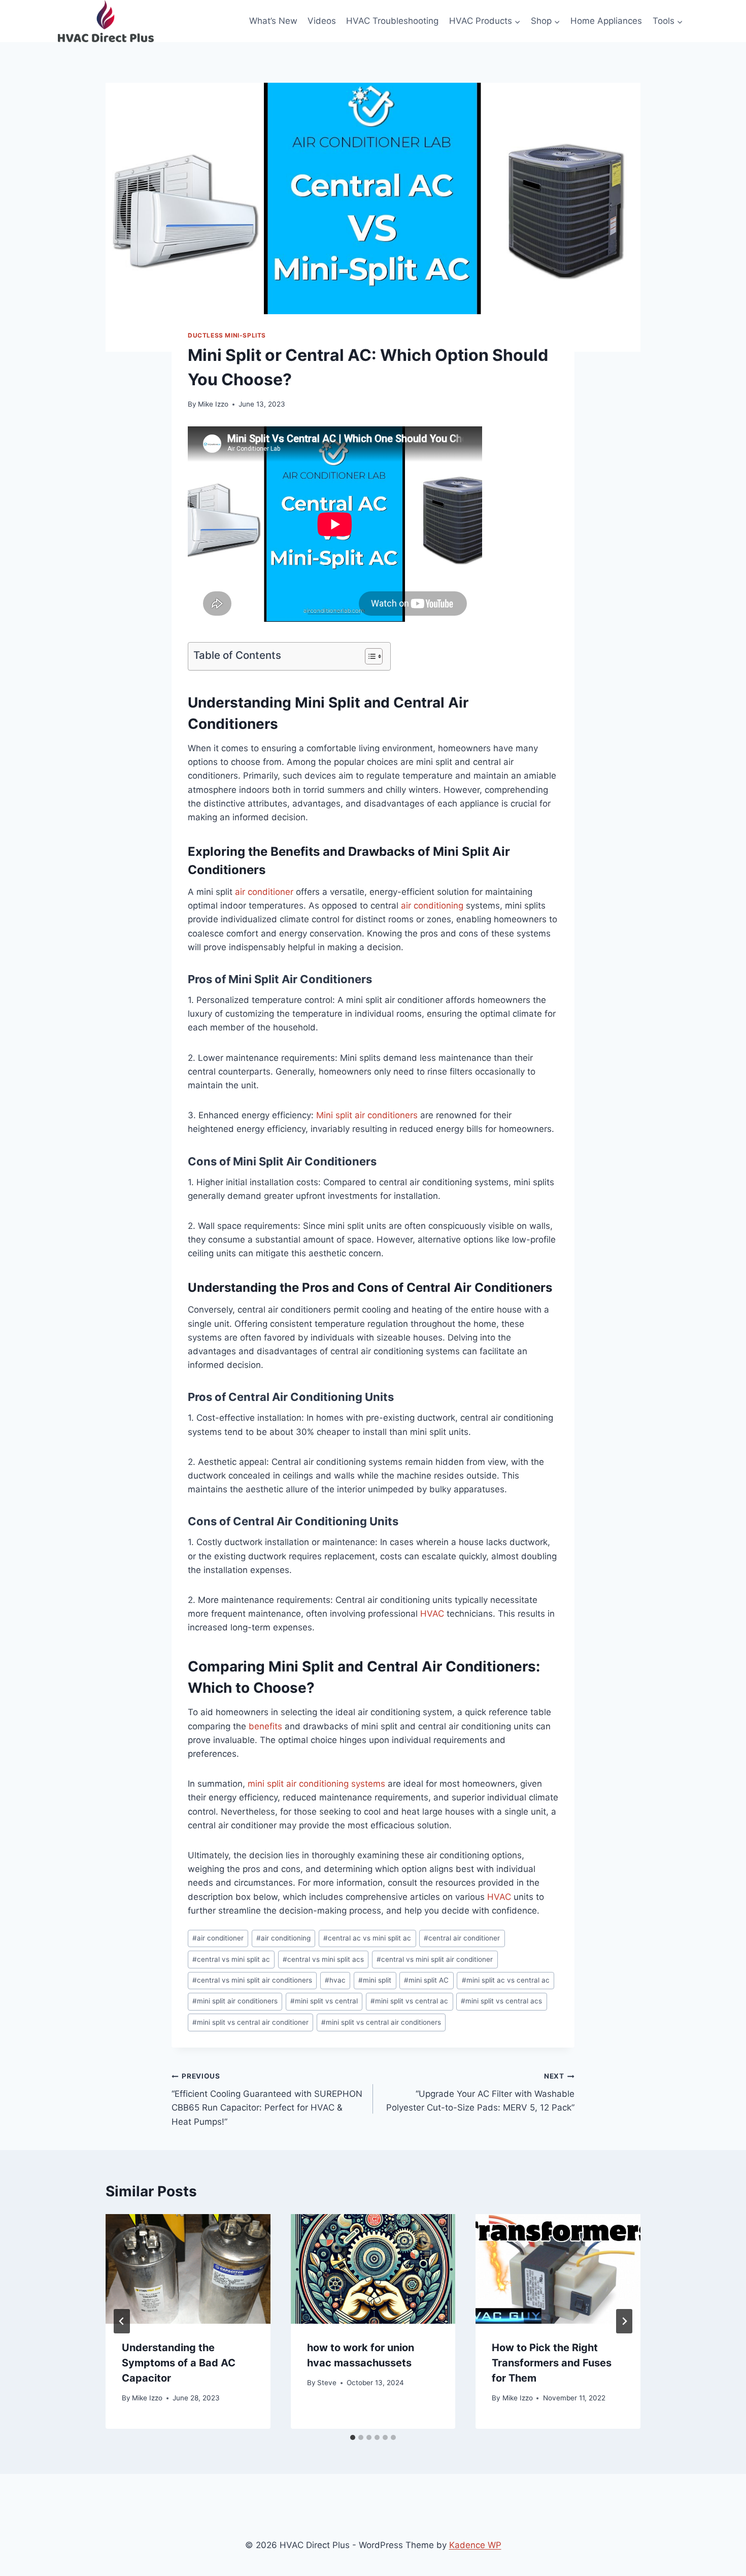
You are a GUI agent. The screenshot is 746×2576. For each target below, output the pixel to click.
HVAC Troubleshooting (392, 21)
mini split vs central (324, 2001)
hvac (335, 1980)
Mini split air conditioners (367, 1115)
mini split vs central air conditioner (250, 2022)
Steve (327, 2383)
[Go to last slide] (122, 2321)
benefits (265, 1726)
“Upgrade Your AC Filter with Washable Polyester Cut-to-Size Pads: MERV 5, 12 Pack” (480, 2092)
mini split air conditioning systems (316, 1784)
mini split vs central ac (409, 2001)
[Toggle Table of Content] (369, 656)
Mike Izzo (213, 404)
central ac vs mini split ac (367, 1938)
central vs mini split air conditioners (252, 1980)
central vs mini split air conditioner (435, 1959)
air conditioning (432, 906)
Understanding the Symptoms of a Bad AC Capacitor (179, 2363)
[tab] (353, 2437)
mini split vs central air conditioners (381, 2022)
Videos (322, 21)
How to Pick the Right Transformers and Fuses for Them (552, 2363)
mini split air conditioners (235, 2001)
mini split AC (426, 1980)
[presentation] (188, 2269)
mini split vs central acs (501, 2001)
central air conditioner (462, 1938)
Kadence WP (475, 2545)
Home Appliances (606, 21)
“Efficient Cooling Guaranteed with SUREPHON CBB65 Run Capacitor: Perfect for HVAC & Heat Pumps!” (267, 2099)
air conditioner (264, 892)
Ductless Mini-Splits (227, 335)
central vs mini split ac (231, 1959)
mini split (375, 1980)
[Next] (624, 2321)
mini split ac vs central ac (506, 1980)
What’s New (273, 21)
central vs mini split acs (323, 1959)
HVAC (432, 1614)
